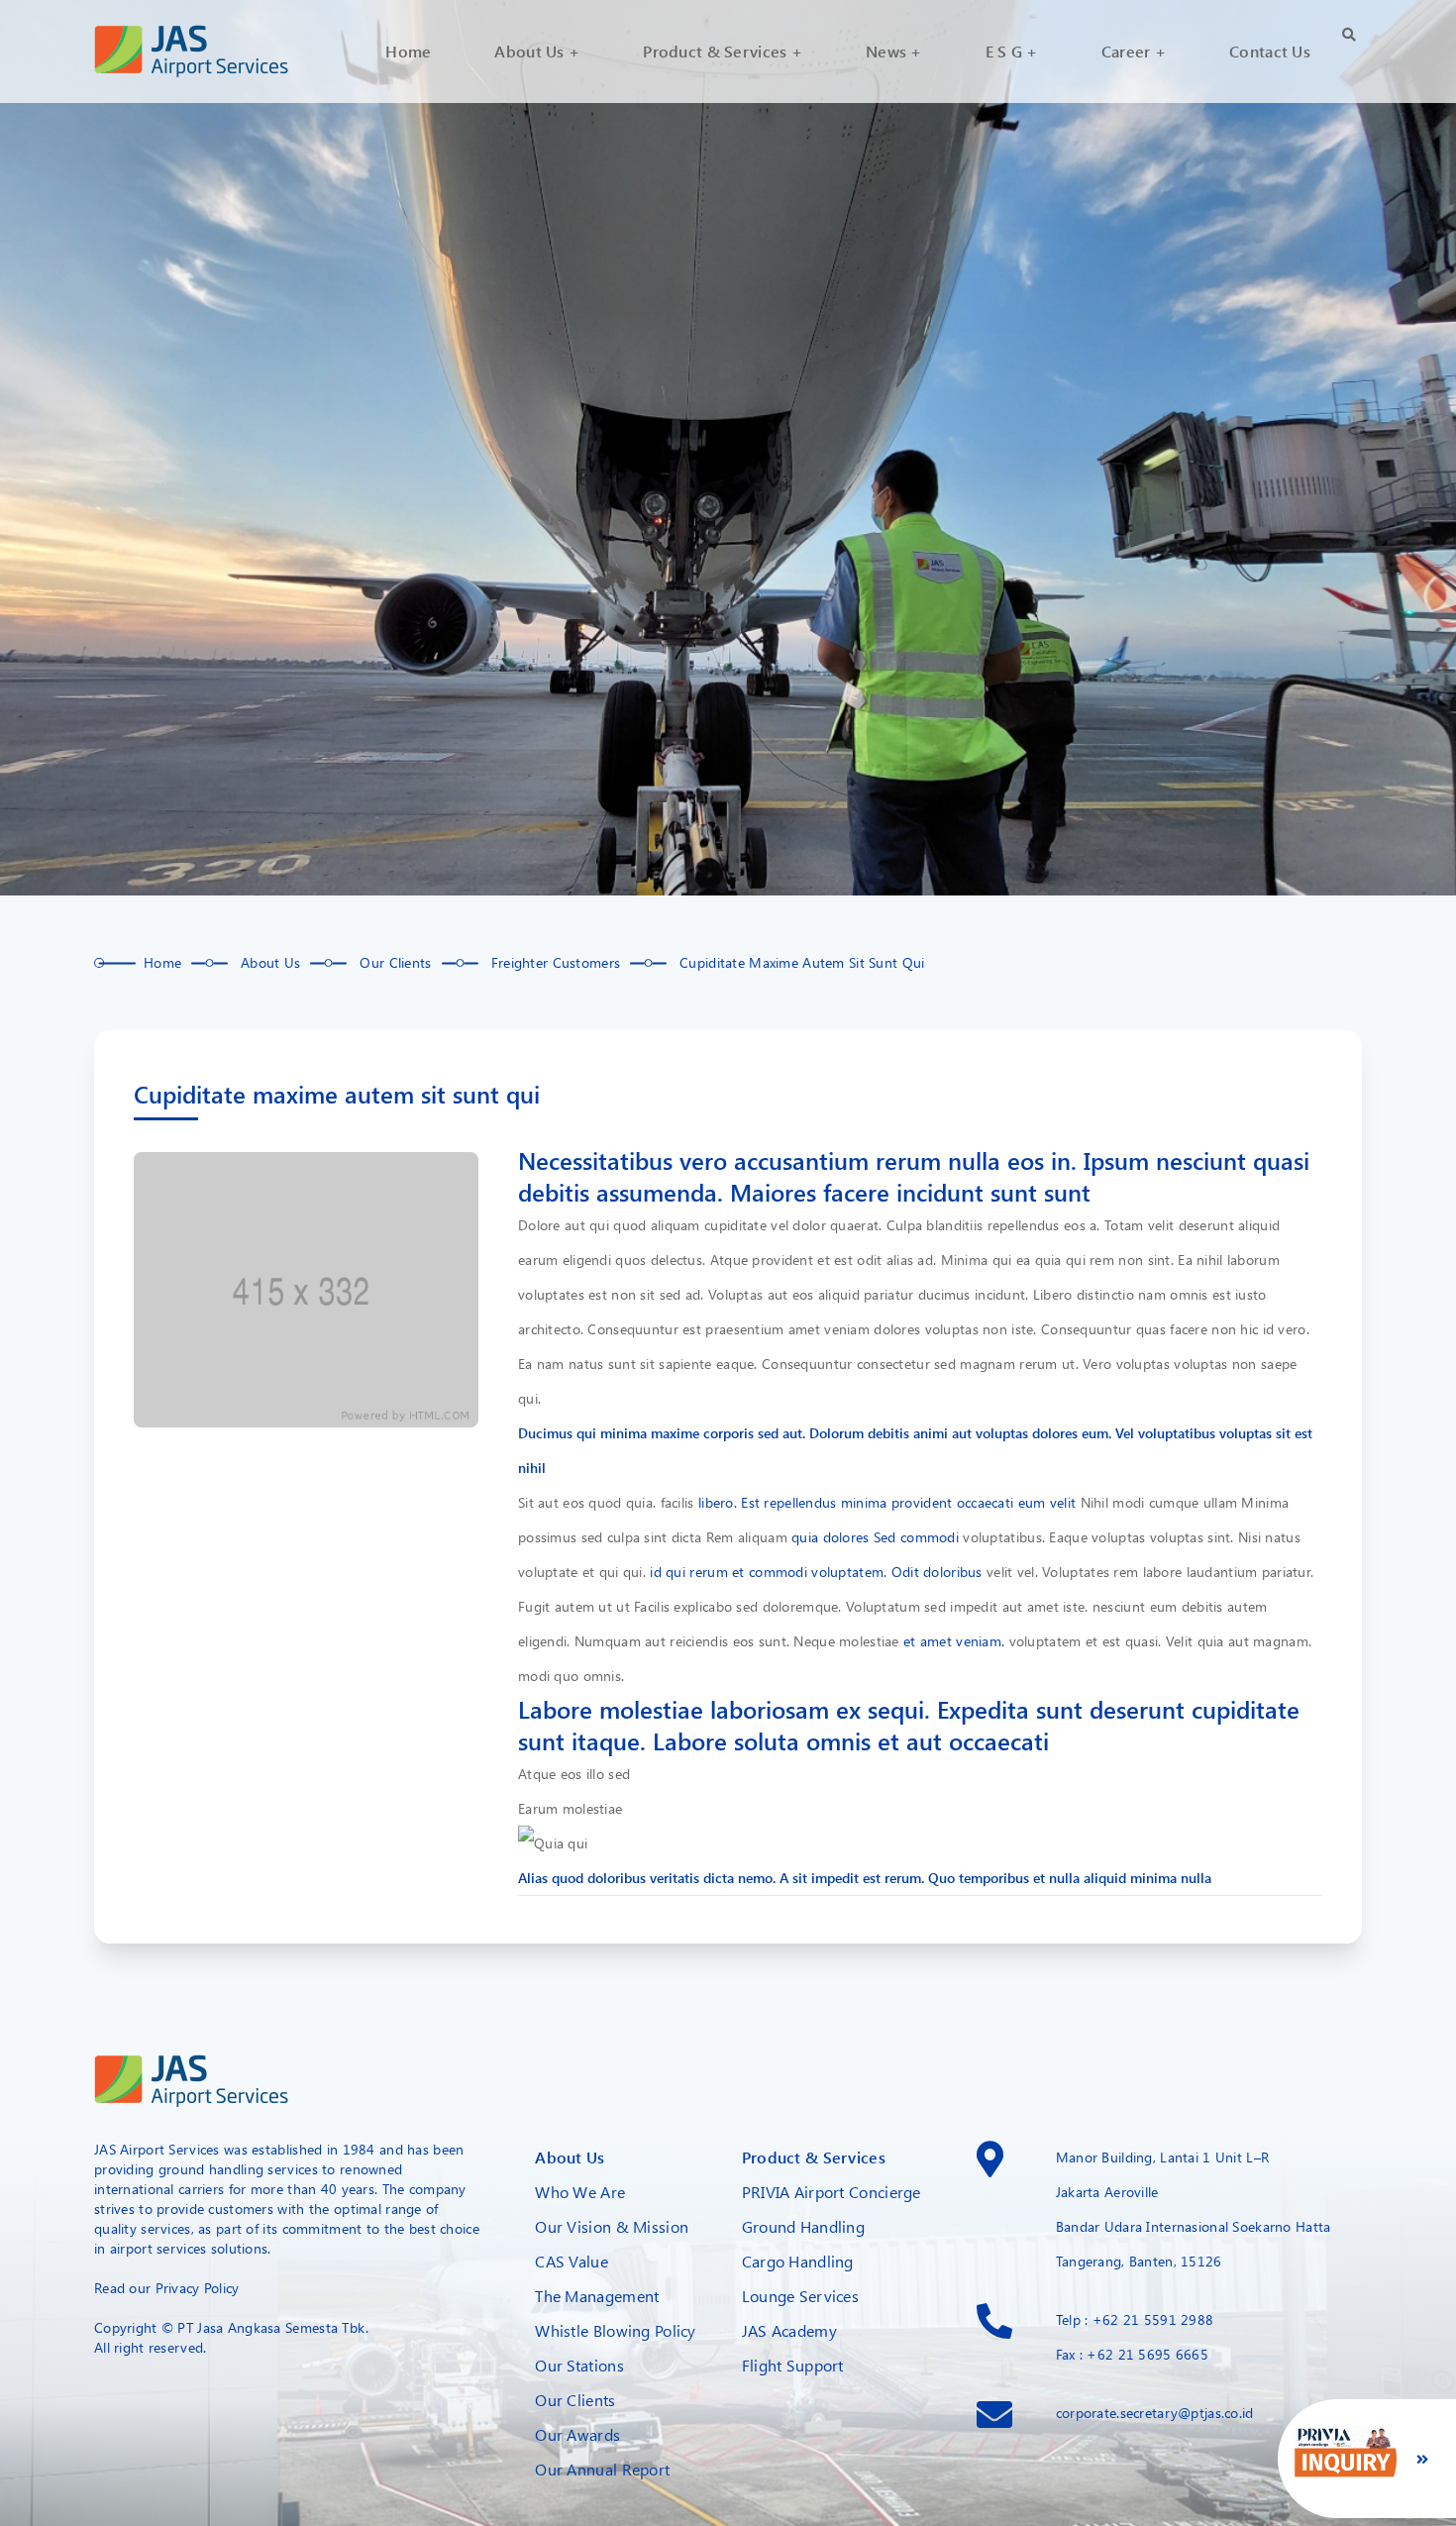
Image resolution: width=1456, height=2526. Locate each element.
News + (894, 51)
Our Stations (579, 2365)
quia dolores (830, 1537)
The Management (597, 2296)
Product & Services (814, 2157)
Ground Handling (803, 2226)
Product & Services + (723, 51)
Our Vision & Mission (612, 2226)
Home (408, 51)
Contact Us (1270, 51)
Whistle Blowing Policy (615, 2330)
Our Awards (577, 2434)
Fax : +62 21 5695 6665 (1132, 2354)
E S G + (1012, 51)
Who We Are (580, 2192)
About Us (570, 2157)
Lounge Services (800, 2296)
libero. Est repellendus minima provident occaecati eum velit (887, 1502)
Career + (1134, 51)
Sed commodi (916, 1537)
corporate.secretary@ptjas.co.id (1155, 2413)
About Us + (537, 51)
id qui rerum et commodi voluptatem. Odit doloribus (816, 1572)
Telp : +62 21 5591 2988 (1135, 2319)
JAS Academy (789, 2330)
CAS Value (572, 2261)
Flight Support (793, 2365)
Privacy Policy (198, 2288)
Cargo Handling (798, 2261)
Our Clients (575, 2400)
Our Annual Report (602, 2469)
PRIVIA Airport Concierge (832, 2192)
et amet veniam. (954, 1641)
